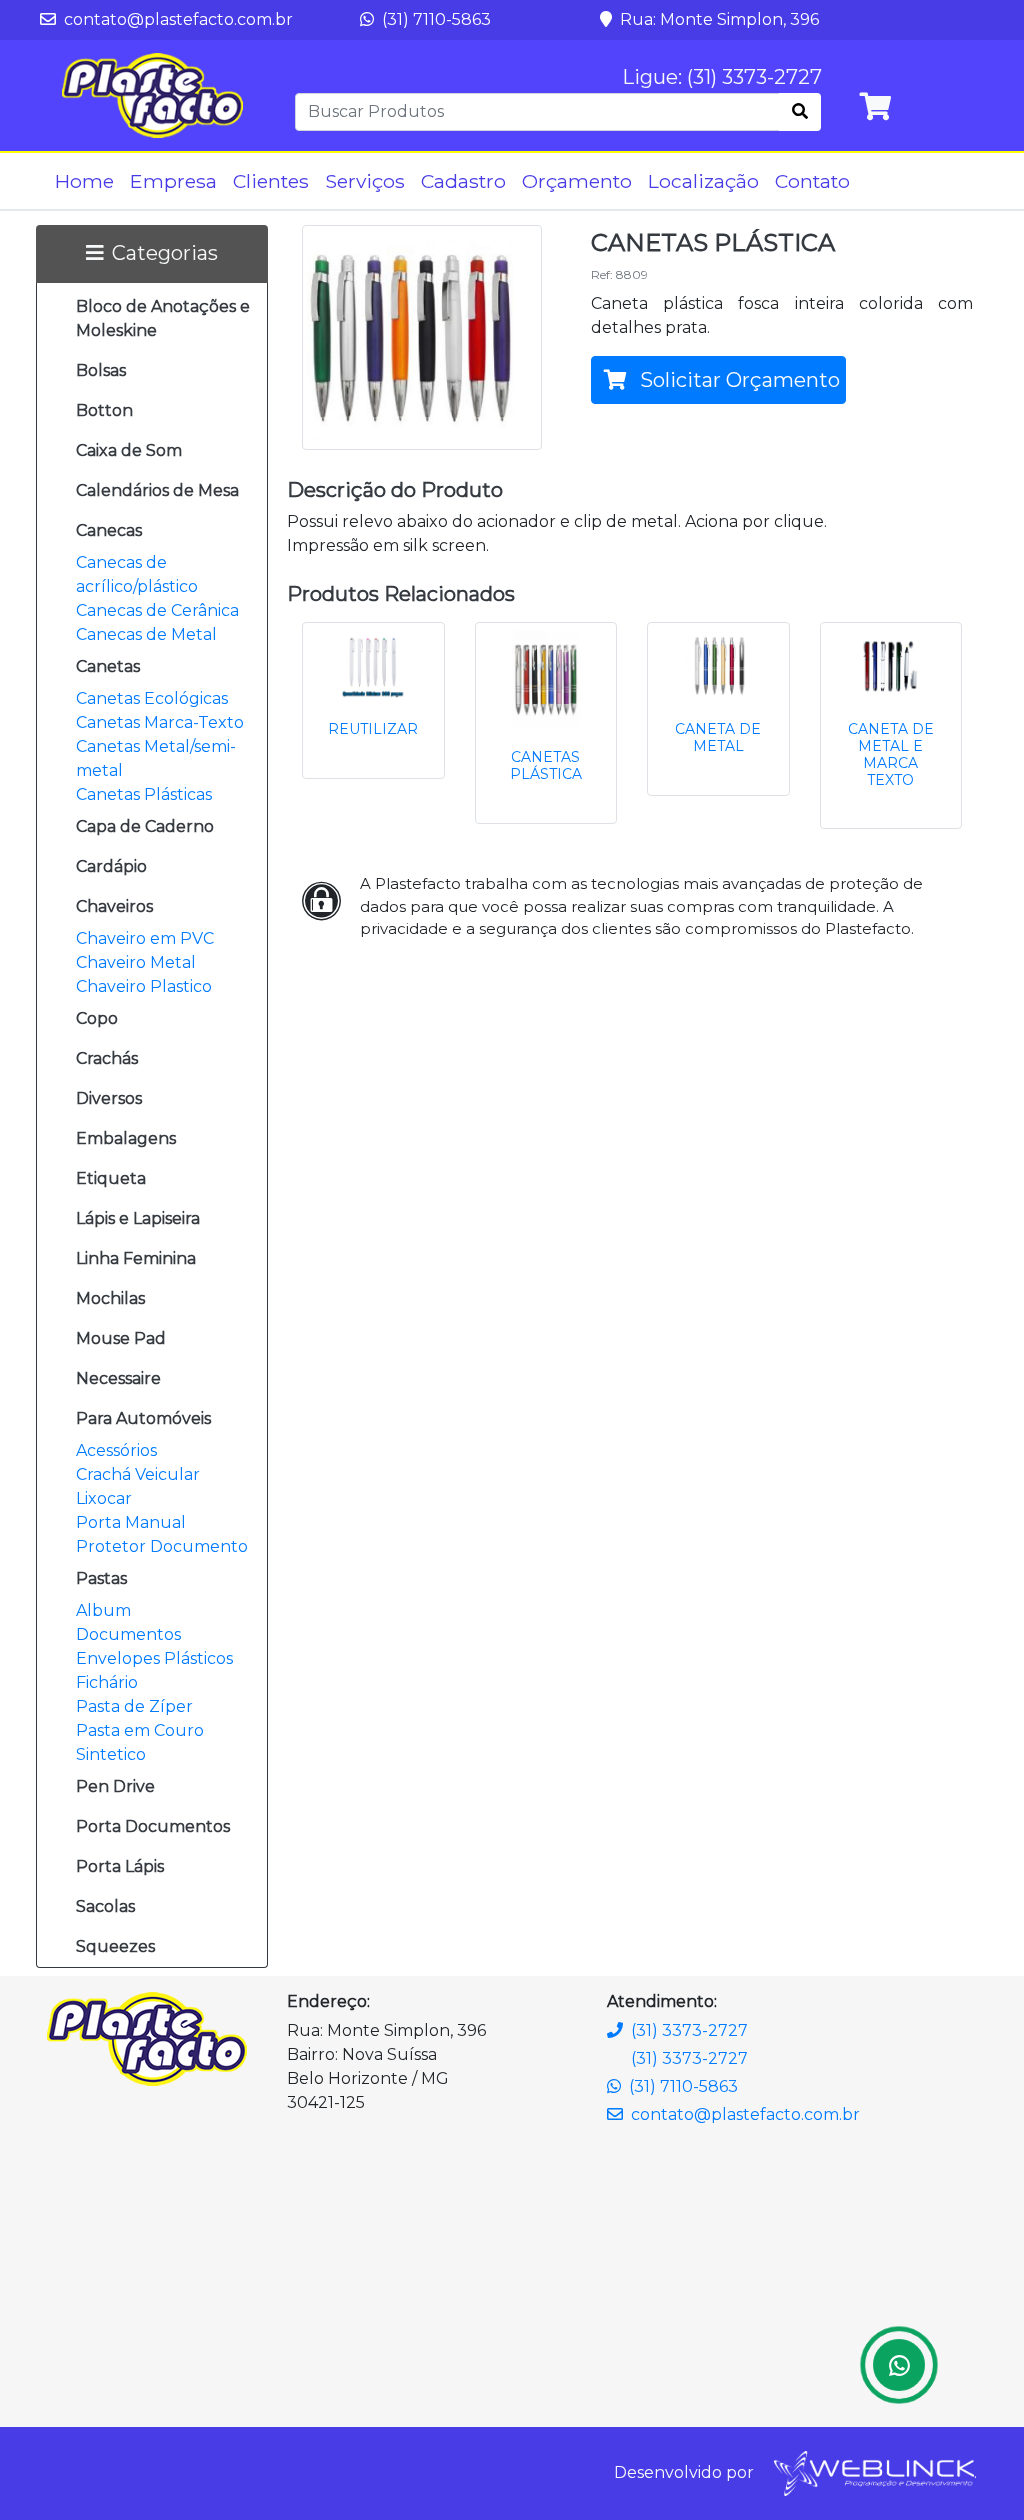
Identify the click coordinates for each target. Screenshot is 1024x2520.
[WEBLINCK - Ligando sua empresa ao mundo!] (874, 2472)
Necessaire (118, 1378)
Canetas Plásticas (144, 794)
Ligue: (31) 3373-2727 (722, 77)
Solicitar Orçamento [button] (737, 380)
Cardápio (111, 866)
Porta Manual (131, 1522)
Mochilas (110, 1298)
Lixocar (104, 1498)
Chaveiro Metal (136, 962)
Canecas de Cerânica (157, 610)
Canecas (109, 530)
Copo (97, 1018)
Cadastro (463, 181)
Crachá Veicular (138, 1474)
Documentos (128, 1634)
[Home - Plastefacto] (152, 95)
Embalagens (126, 1138)
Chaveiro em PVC (145, 938)
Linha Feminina (136, 1258)
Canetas (108, 666)
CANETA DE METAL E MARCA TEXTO (891, 754)
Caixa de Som (129, 450)
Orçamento (577, 181)
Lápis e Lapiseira (138, 1218)
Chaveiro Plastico (144, 986)
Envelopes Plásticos (154, 1658)
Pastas (101, 1578)
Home (84, 181)
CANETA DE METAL (718, 737)
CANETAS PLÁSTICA (546, 765)
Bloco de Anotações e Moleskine (163, 318)
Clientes (271, 181)
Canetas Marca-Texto (160, 722)
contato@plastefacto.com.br (176, 19)
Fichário (107, 1682)
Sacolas (105, 1906)
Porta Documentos (153, 1826)
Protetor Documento (162, 1546)
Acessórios (116, 1450)
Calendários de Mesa (157, 490)
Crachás (107, 1058)
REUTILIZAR (373, 729)
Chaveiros (114, 906)
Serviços (365, 181)
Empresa (173, 181)
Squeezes (115, 1946)
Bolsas (101, 370)
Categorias (165, 253)
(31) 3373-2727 (689, 2030)
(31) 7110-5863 (434, 19)
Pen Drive (115, 1786)
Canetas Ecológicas (152, 698)
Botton (104, 410)
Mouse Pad (121, 1338)
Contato (812, 181)
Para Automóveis (143, 1418)
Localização (703, 181)
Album (103, 1610)
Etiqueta (111, 1178)
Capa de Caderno (145, 826)
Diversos (109, 1098)
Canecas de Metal (146, 634)
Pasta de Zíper (134, 1706)
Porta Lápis (120, 1866)
